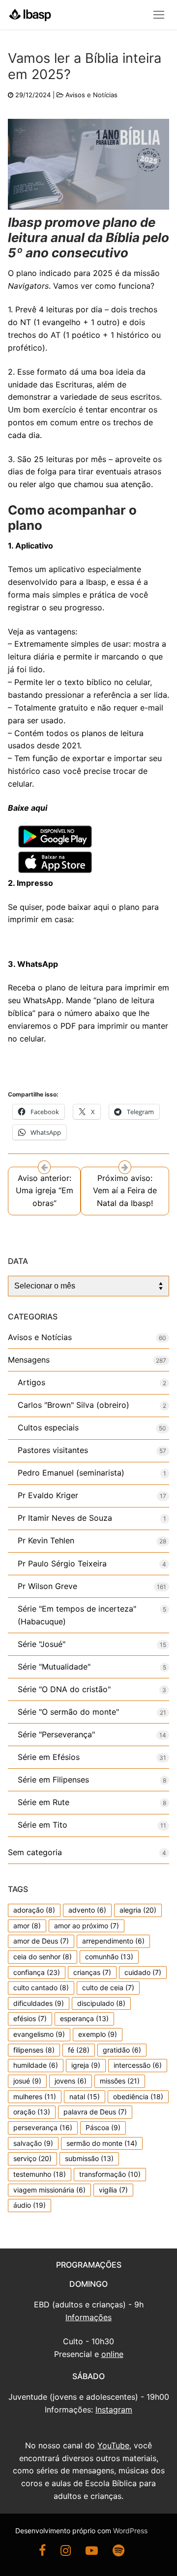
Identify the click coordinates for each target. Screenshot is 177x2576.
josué (27, 2081)
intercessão (138, 2065)
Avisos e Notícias (91, 95)
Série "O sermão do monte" (68, 1712)
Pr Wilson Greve (47, 1586)
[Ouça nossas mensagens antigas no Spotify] (118, 2552)
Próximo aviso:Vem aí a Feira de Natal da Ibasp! (125, 1191)
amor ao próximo (87, 1926)
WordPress (130, 2531)
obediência (138, 2096)
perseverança (43, 2127)
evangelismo (39, 2034)
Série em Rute (44, 1802)
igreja (86, 2065)
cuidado (143, 1972)
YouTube (113, 2445)
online (112, 2354)
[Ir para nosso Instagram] (66, 2552)
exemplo (98, 2034)
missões (120, 2081)
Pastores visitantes (53, 1450)
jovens (71, 2081)
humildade (36, 2065)
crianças (92, 1972)
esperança (84, 2018)
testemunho (40, 2174)
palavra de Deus (95, 2112)
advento (87, 1910)
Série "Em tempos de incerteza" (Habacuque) (77, 1615)
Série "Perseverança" (56, 1734)
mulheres (35, 2096)
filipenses (34, 2050)
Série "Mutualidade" (54, 1667)
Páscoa (103, 2127)
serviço (32, 2158)
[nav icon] (159, 15)
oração (32, 2112)
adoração (34, 1910)
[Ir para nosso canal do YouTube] (92, 2552)
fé (79, 2050)
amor (27, 1926)
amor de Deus (41, 1941)
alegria (138, 1910)
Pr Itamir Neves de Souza (65, 1518)
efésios (30, 2018)
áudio (29, 2205)
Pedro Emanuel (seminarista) (71, 1473)
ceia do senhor (43, 1957)
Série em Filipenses (53, 1780)
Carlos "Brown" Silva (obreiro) (74, 1405)
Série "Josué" (42, 1644)
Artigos (31, 1382)
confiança (37, 1972)
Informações (88, 2317)
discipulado (101, 2003)
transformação (110, 2174)
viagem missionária (49, 2190)
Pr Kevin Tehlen (46, 1540)
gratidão (122, 2050)
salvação (33, 2143)
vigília (113, 2190)
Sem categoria (35, 1852)
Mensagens (29, 1360)
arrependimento (113, 1941)
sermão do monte (102, 2143)
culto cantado (41, 1987)
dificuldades (39, 2003)
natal (85, 2096)
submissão (89, 2158)
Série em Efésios (49, 1757)
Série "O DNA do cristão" (64, 1689)
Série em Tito (43, 1825)
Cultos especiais (48, 1427)
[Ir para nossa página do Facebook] (42, 2552)
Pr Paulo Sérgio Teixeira (62, 1563)
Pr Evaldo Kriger (48, 1495)
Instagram (114, 2410)
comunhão (109, 1957)
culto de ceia (108, 1987)
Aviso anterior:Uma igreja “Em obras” (44, 1191)
